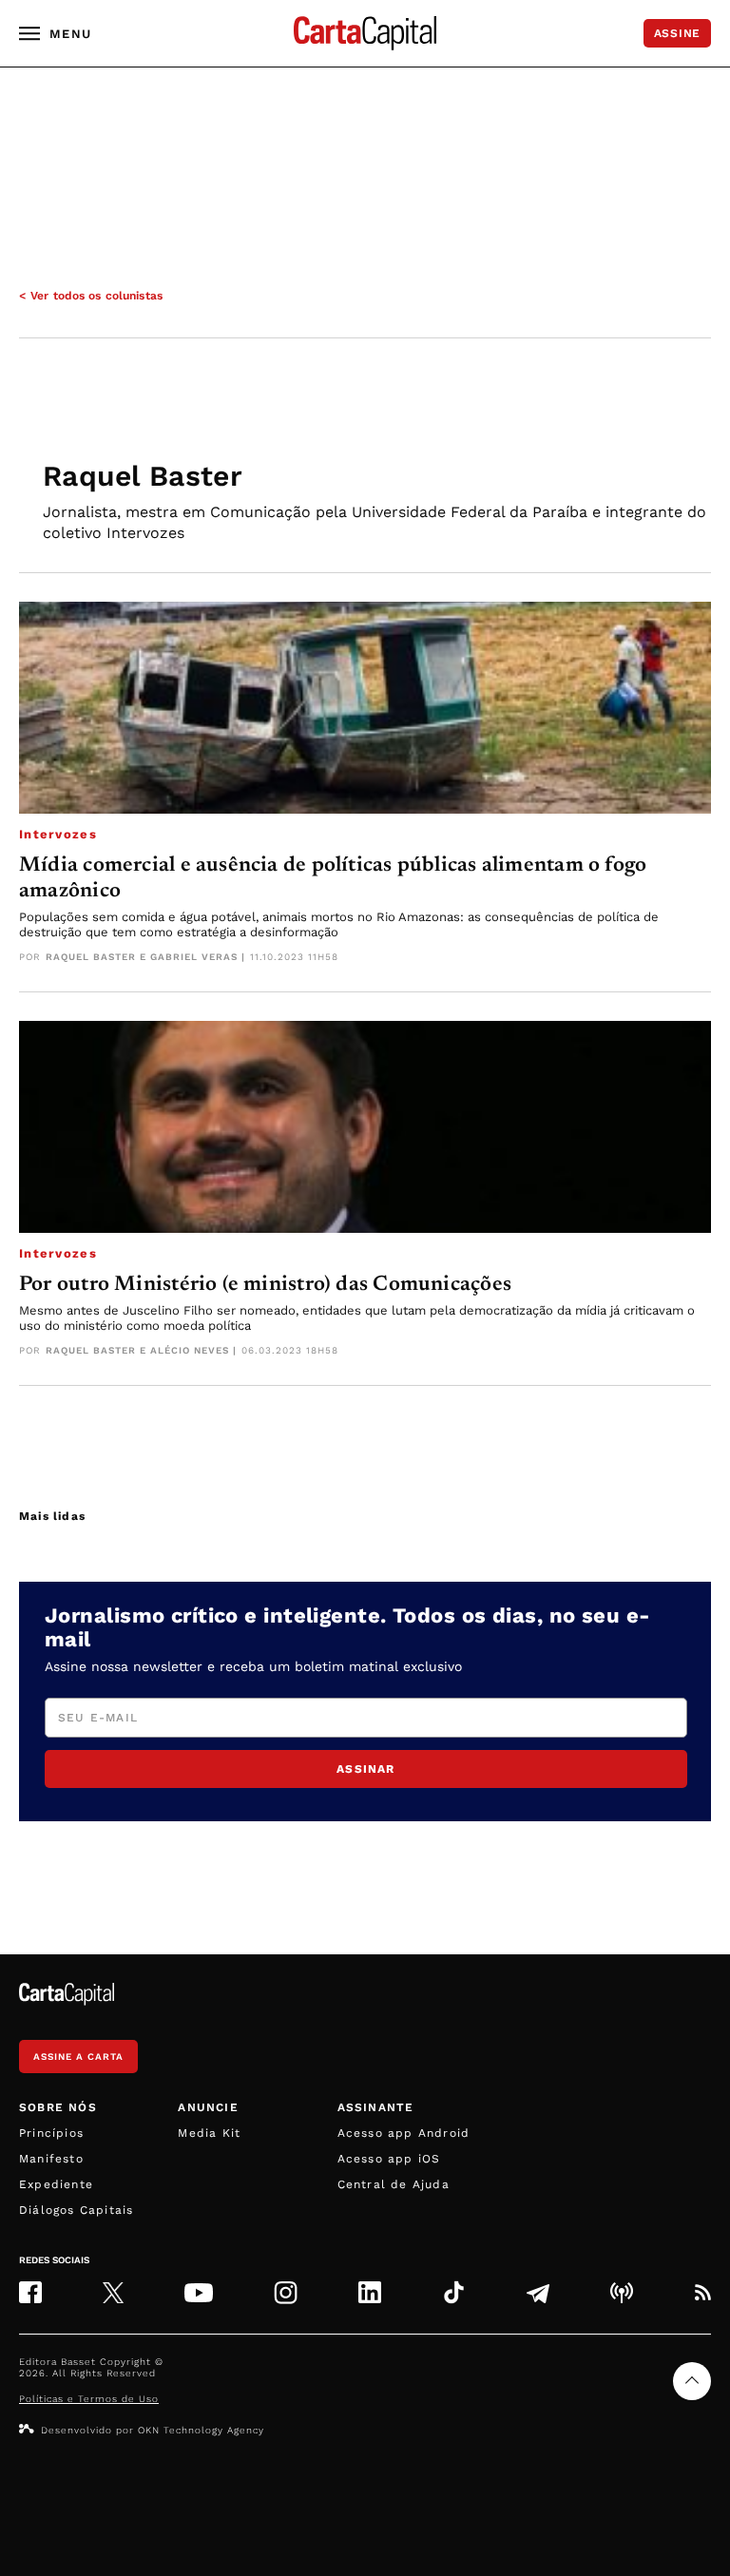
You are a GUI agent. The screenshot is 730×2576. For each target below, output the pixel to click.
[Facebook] (30, 2292)
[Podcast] (622, 2293)
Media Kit (209, 2133)
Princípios (51, 2133)
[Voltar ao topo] (692, 2381)
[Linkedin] (370, 2292)
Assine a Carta (78, 2057)
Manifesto (51, 2159)
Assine (677, 33)
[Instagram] (286, 2292)
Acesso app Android (404, 2133)
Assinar (365, 1769)
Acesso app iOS (389, 2159)
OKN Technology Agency (201, 2430)
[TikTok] (454, 2292)
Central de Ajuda (394, 2184)
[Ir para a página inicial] (365, 33)
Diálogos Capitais (76, 2210)
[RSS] (702, 2293)
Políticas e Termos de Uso (89, 2399)
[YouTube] (199, 2293)
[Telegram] (538, 2293)
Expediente (56, 2184)
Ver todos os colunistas (96, 296)
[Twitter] (113, 2293)
